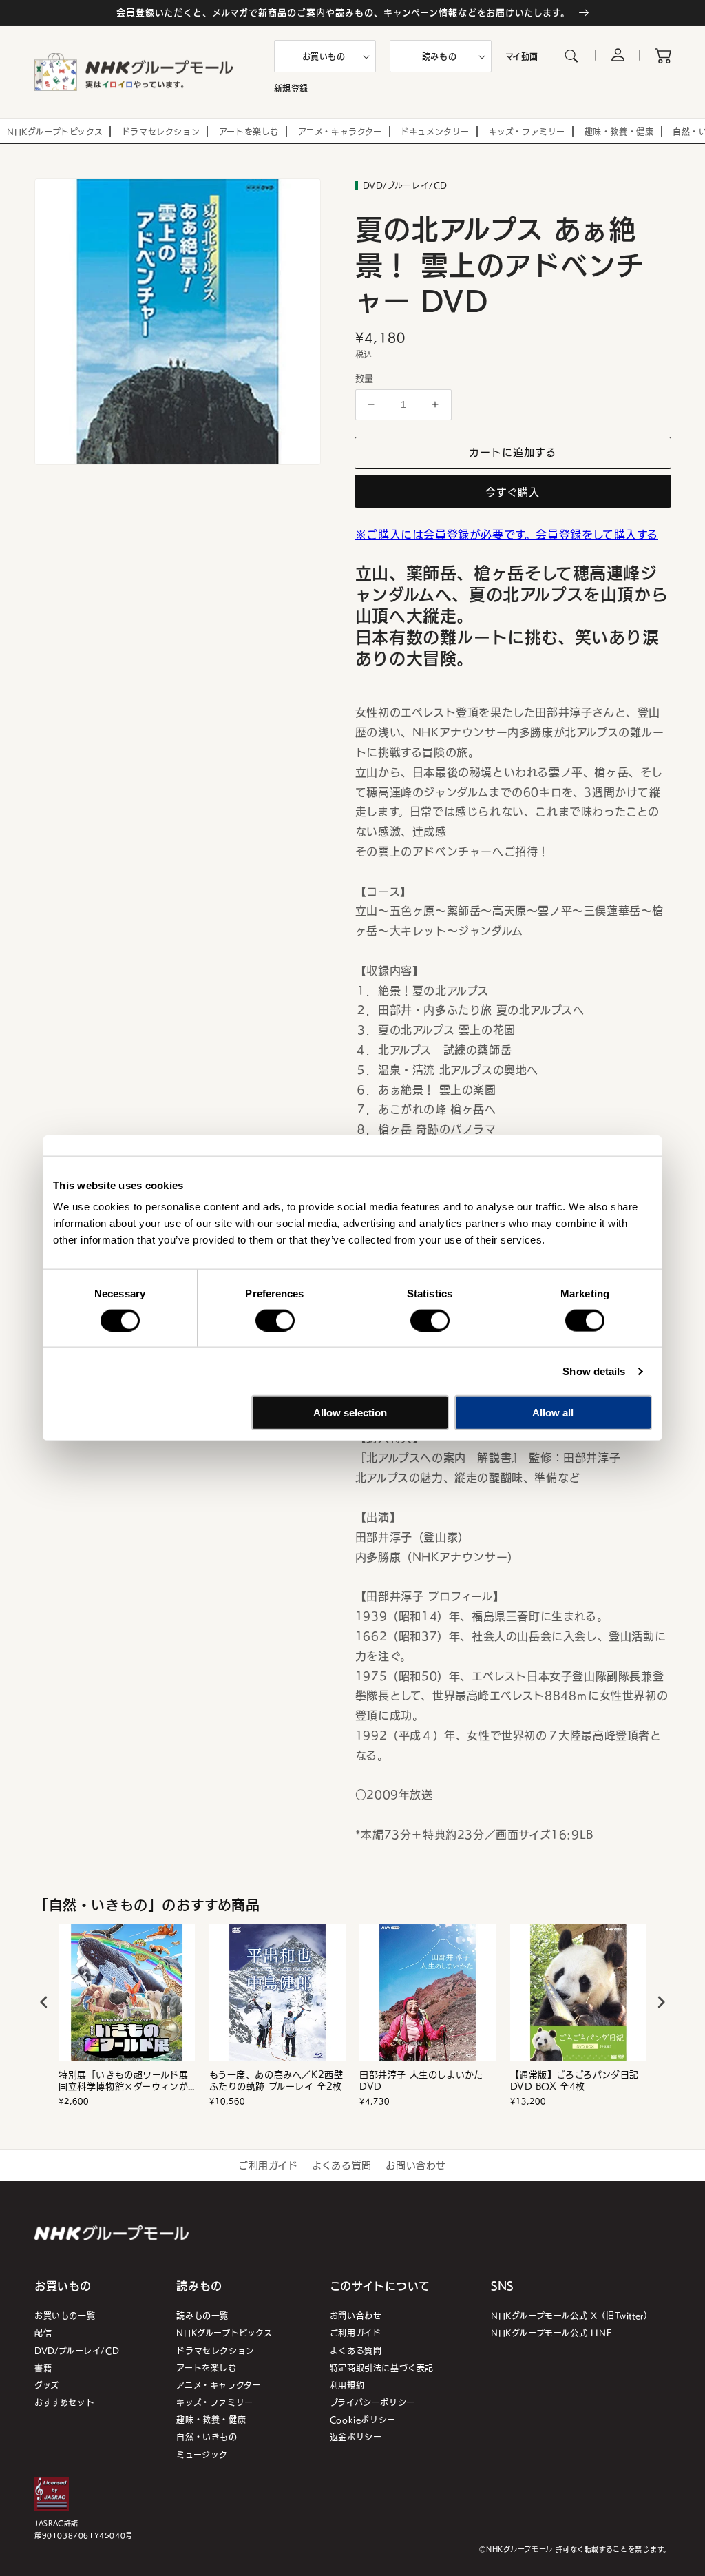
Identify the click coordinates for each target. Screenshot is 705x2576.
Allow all (553, 1413)
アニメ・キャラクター (218, 2385)
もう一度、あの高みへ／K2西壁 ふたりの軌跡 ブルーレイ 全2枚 (276, 2081)
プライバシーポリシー (372, 2402)
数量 (365, 378)
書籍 (43, 2368)
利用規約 (347, 2385)
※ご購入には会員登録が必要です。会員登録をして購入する (507, 534)
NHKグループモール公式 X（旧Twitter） (571, 2315)
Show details (594, 1371)
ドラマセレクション (215, 2350)
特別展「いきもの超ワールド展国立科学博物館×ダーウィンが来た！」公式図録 (123, 2081)
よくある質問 (342, 2165)
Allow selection (350, 1413)
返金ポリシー (356, 2436)
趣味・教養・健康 (211, 2419)
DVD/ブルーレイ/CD (77, 2350)
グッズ (47, 2385)
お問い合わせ (416, 2165)
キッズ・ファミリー (214, 2402)
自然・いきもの (207, 2436)
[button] (325, 56)
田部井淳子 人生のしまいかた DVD (421, 2081)
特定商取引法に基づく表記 (382, 2368)
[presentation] (44, 2002)
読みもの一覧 (202, 2315)
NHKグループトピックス (224, 2332)
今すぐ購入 (513, 492)
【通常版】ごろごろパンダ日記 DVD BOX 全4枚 (575, 2081)
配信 (43, 2332)
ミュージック (202, 2454)
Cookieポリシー (363, 2419)
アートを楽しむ (206, 2368)
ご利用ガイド (268, 2165)
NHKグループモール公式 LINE (551, 2332)
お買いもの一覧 (65, 2315)
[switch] (275, 1320)
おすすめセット (64, 2402)
